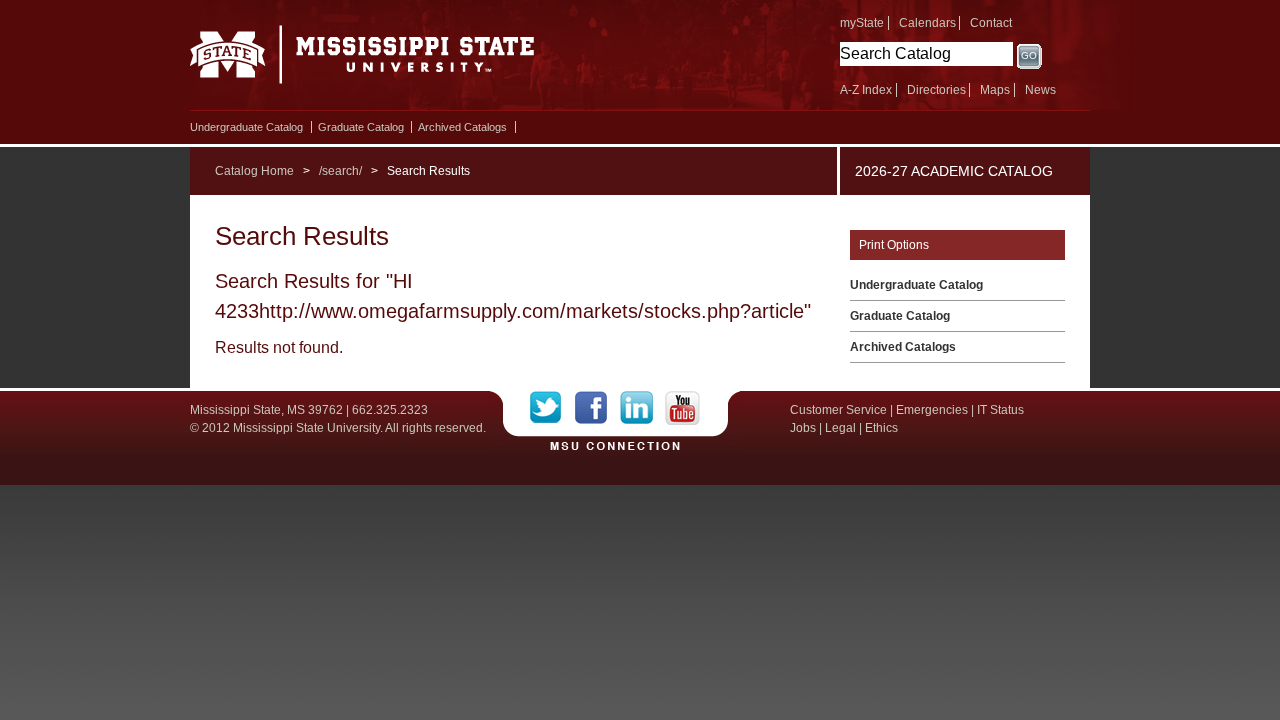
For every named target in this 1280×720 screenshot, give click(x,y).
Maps (995, 90)
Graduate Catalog (361, 127)
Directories (936, 90)
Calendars (927, 23)
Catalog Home (254, 171)
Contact (991, 23)
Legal (840, 428)
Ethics (881, 428)
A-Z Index (866, 90)
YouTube (682, 408)
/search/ (340, 171)
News (1040, 90)
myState (862, 23)
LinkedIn (642, 408)
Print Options (894, 245)
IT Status (1000, 410)
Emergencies (932, 410)
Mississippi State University (362, 60)
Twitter (552, 408)
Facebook (597, 408)
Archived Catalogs (462, 127)
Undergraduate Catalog (246, 127)
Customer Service (838, 410)
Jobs (803, 428)
